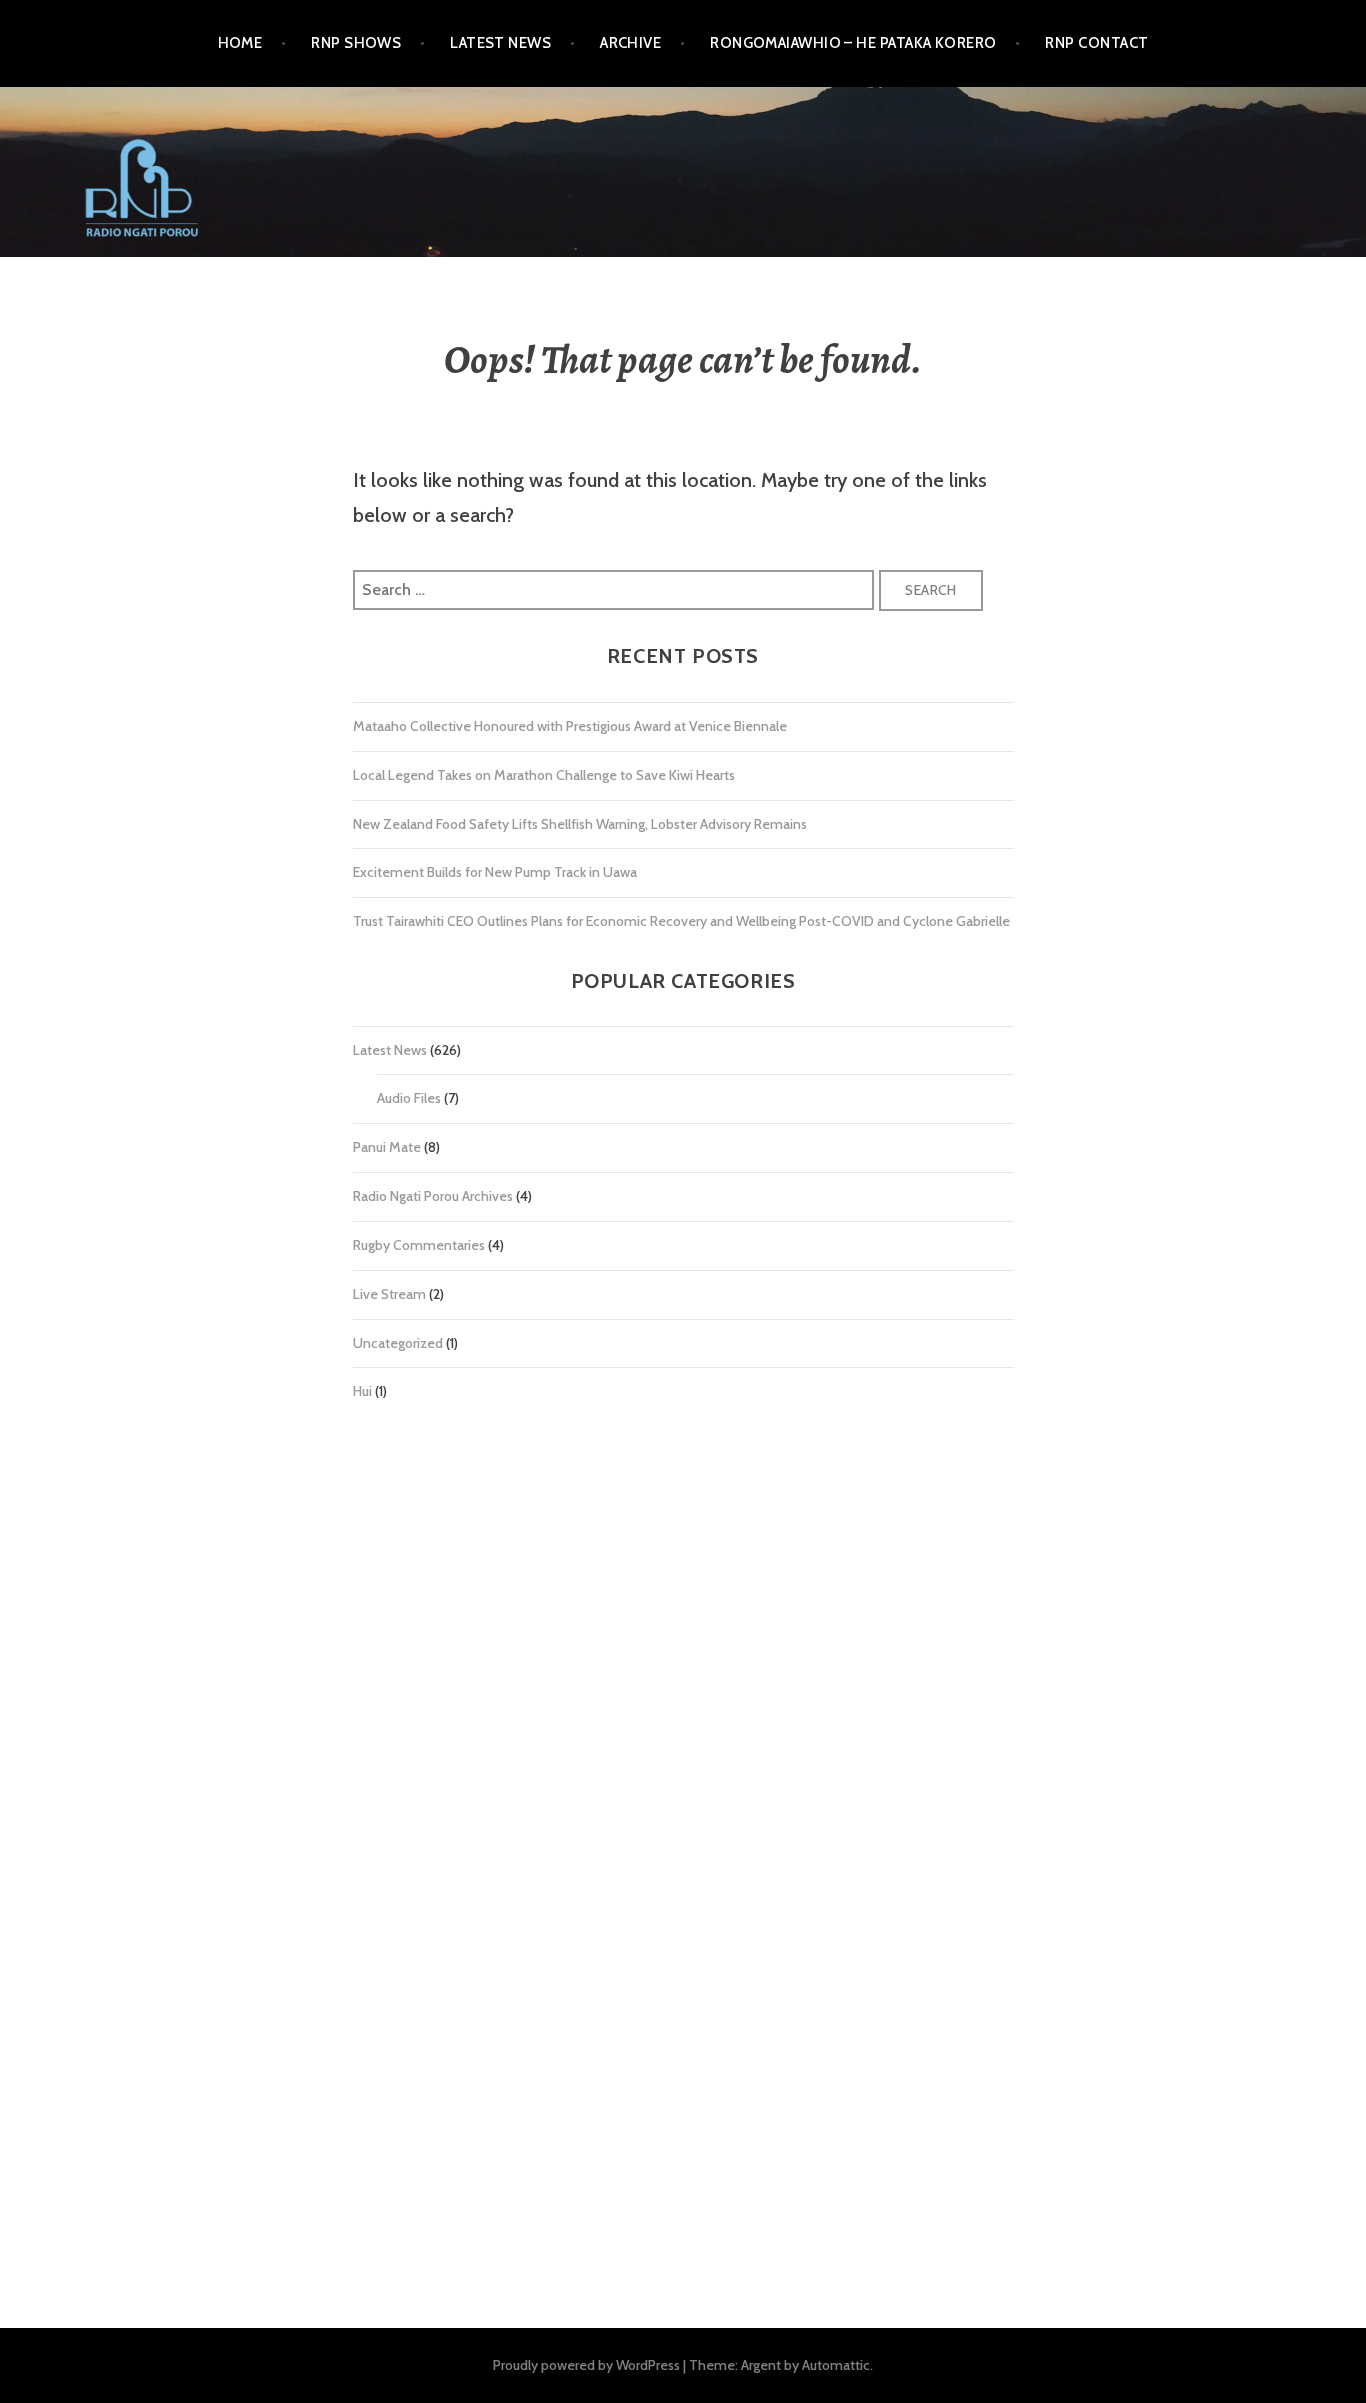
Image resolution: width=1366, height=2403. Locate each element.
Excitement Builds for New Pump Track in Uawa (495, 872)
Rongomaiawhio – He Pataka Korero (853, 43)
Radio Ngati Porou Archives (433, 1196)
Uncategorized (398, 1343)
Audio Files (409, 1098)
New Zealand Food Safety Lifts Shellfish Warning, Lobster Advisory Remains (580, 824)
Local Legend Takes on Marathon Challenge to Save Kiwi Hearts (544, 775)
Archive (630, 43)
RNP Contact (1096, 43)
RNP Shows (356, 43)
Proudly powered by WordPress (586, 2365)
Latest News (500, 43)
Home (240, 43)
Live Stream (389, 1294)
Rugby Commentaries (419, 1245)
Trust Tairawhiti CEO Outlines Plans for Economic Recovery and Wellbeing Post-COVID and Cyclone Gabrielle (681, 921)
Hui (362, 1391)
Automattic (836, 2365)
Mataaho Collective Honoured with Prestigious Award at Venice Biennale (570, 726)
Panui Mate (387, 1147)
